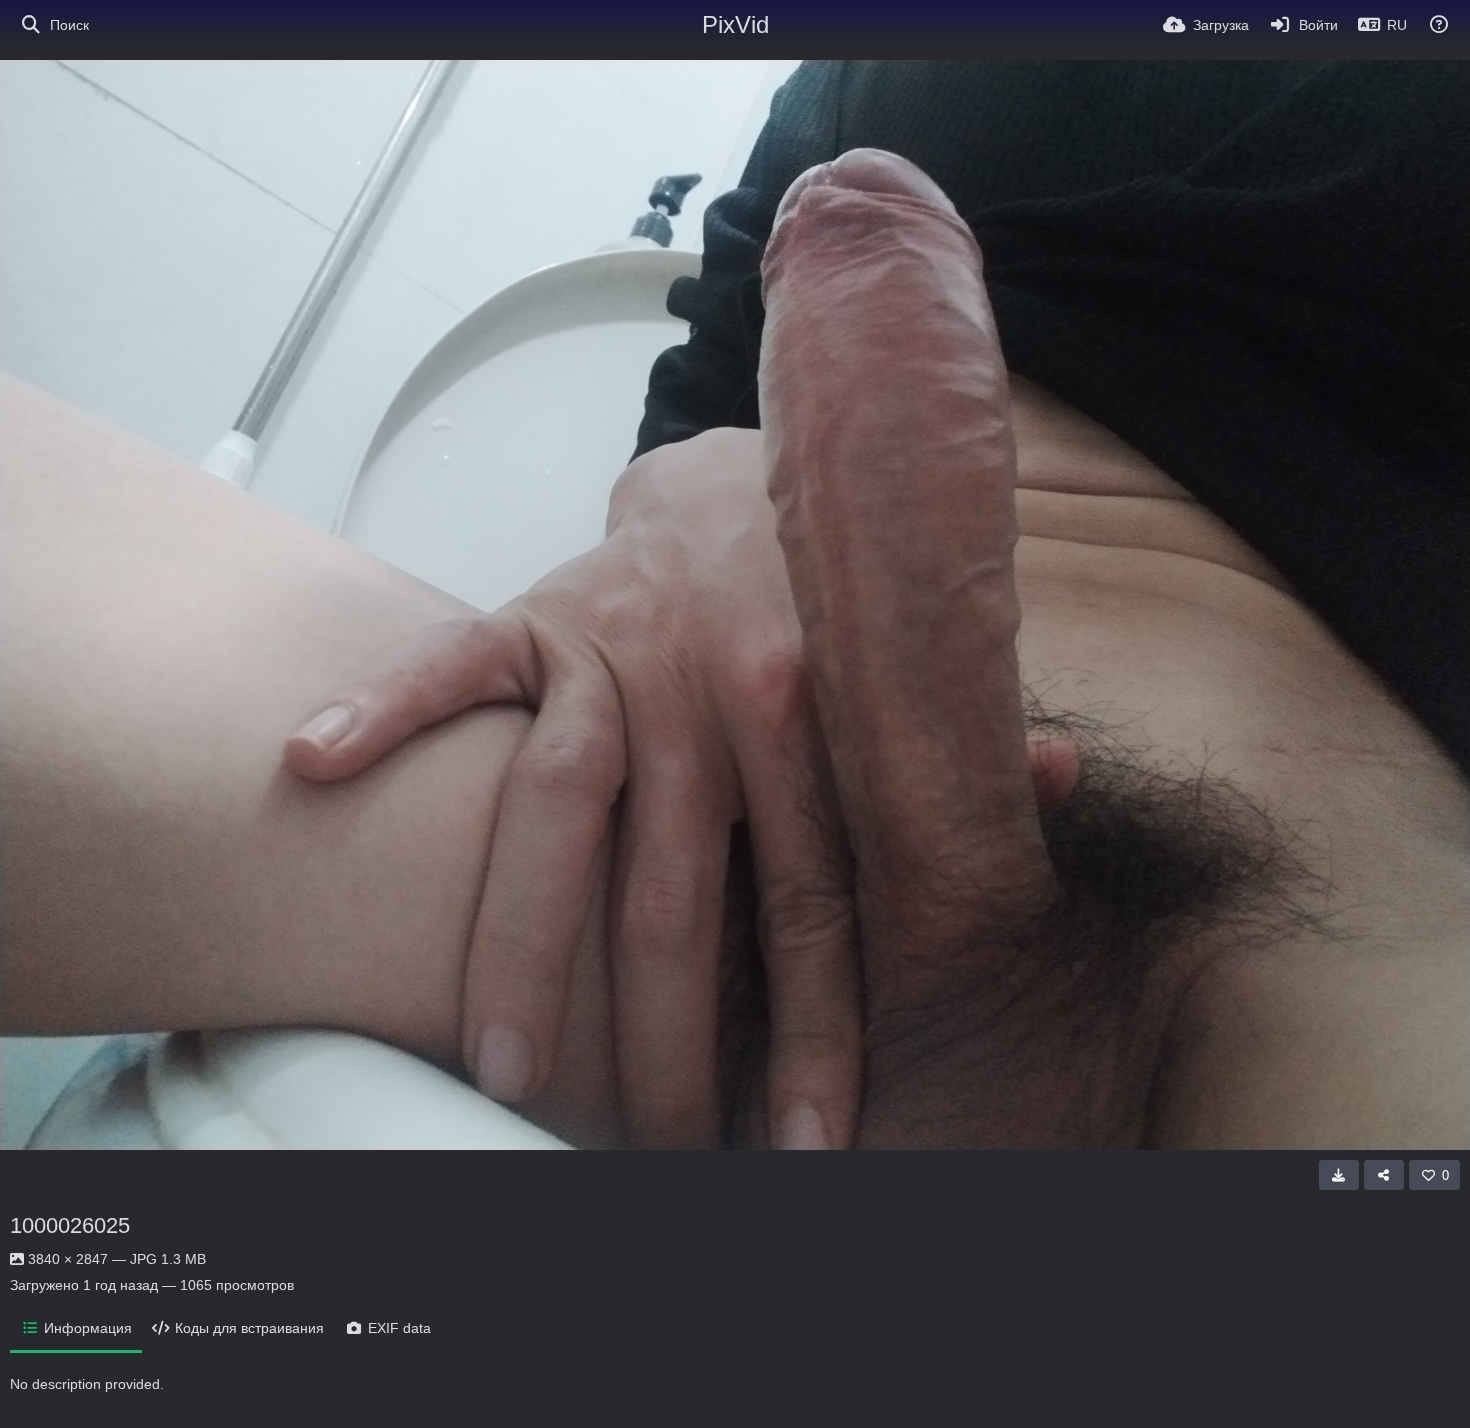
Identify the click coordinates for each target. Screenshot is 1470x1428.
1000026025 (70, 1225)
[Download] (1339, 1175)
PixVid (735, 24)
